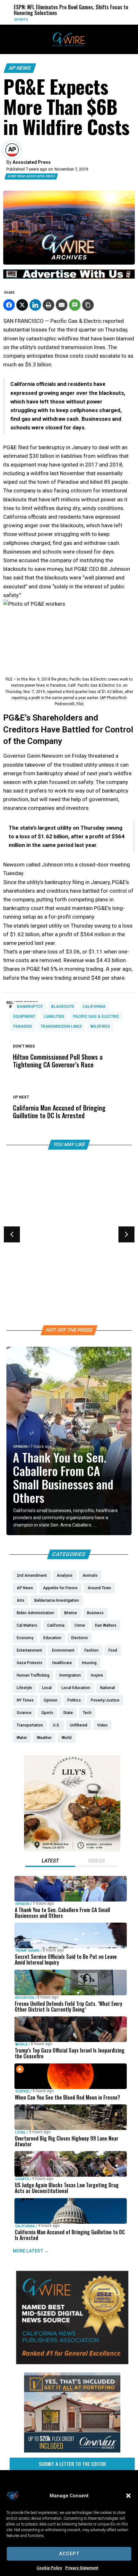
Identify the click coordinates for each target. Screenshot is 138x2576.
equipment (24, 1017)
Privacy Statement (82, 2568)
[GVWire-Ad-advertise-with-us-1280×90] (69, 277)
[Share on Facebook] (9, 305)
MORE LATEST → (31, 2251)
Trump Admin (27, 1951)
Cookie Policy (49, 2568)
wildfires (100, 1026)
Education (25, 1998)
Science (22, 2091)
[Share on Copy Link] (88, 305)
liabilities (54, 1017)
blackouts (63, 1007)
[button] (128, 2496)
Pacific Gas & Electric (96, 1017)
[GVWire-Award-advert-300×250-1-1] (72, 2363)
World (21, 2044)
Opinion (20, 1447)
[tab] (50, 1862)
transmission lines (61, 1026)
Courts (22, 2179)
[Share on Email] (62, 305)
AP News (20, 68)
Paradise (23, 1026)
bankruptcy (30, 1007)
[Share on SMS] (75, 305)
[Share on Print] (48, 305)
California (94, 1007)
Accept (69, 2554)
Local (21, 2132)
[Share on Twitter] (22, 305)
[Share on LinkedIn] (35, 305)
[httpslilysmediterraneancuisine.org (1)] (72, 1850)
